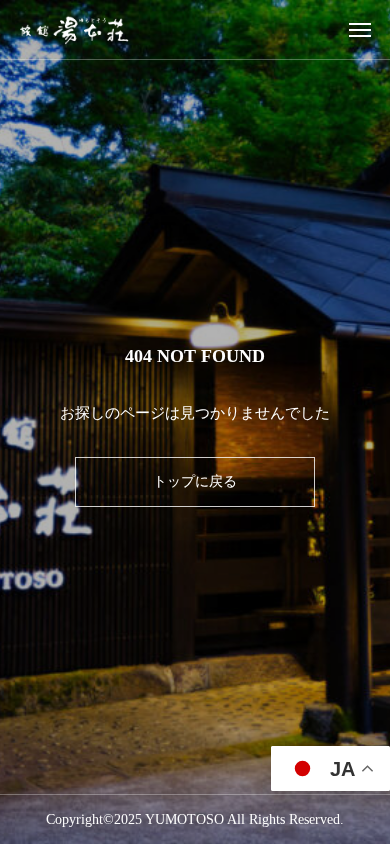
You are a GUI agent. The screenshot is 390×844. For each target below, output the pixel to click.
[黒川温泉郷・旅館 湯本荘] (74, 29)
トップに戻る (195, 481)
